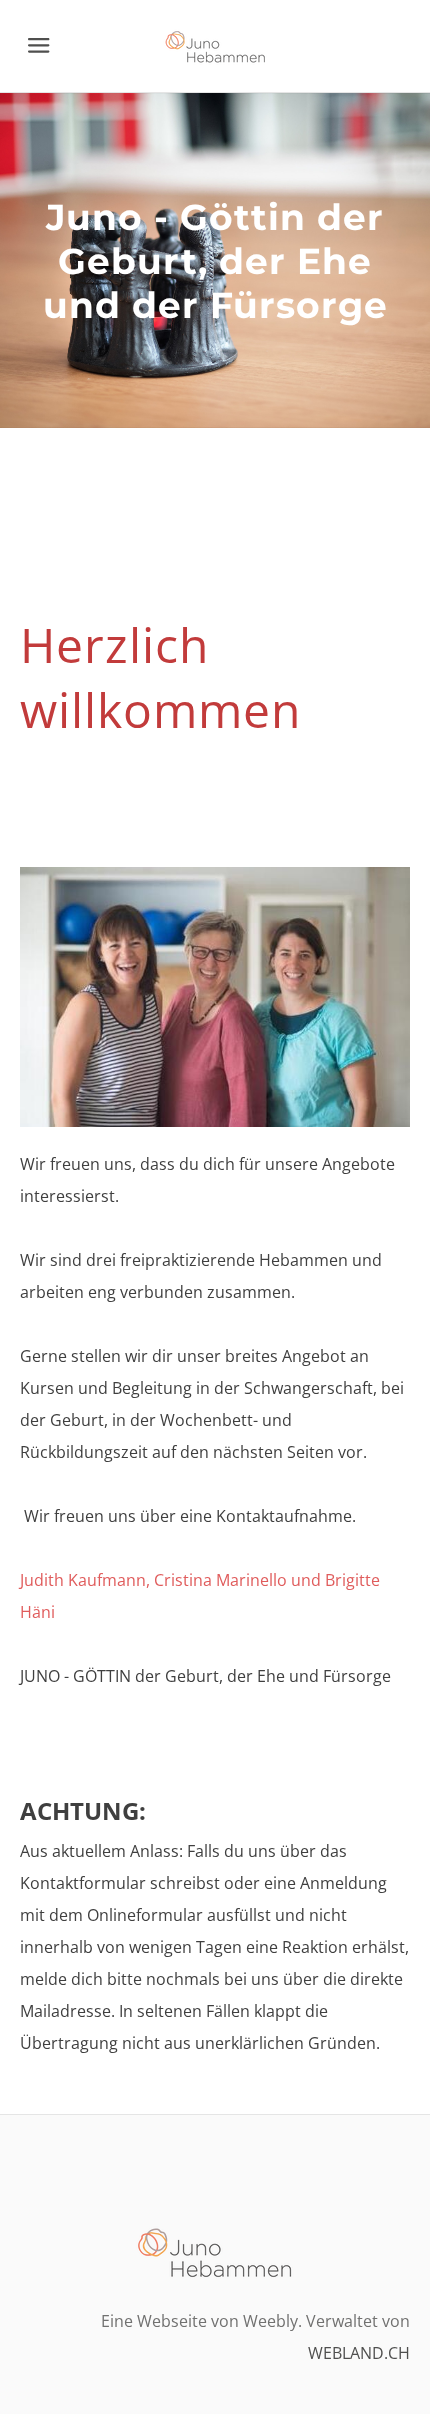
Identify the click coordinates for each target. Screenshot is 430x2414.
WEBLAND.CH (359, 2353)
